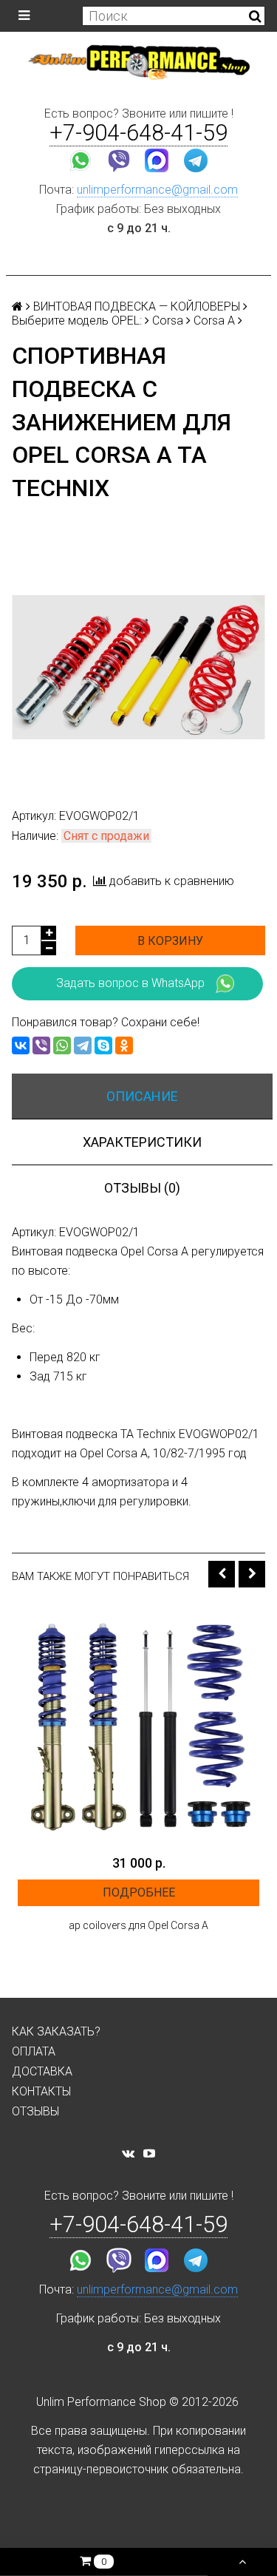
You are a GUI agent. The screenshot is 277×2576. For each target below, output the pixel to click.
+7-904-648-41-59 (138, 133)
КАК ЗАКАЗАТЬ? (56, 2031)
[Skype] (103, 1045)
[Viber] (41, 1045)
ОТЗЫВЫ (35, 2111)
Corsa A (214, 321)
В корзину (170, 941)
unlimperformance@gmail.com (157, 190)
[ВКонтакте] (21, 1045)
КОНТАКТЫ (41, 2091)
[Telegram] (83, 1045)
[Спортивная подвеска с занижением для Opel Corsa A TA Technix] (138, 667)
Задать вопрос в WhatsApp (130, 983)
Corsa (168, 321)
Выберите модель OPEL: (77, 321)
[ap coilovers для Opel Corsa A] (138, 1726)
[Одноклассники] (124, 1045)
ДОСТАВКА (42, 2071)
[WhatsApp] (62, 1045)
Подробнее (139, 1892)
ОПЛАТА (34, 2051)
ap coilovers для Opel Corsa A (138, 1925)
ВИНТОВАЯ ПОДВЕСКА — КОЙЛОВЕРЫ (137, 306)
